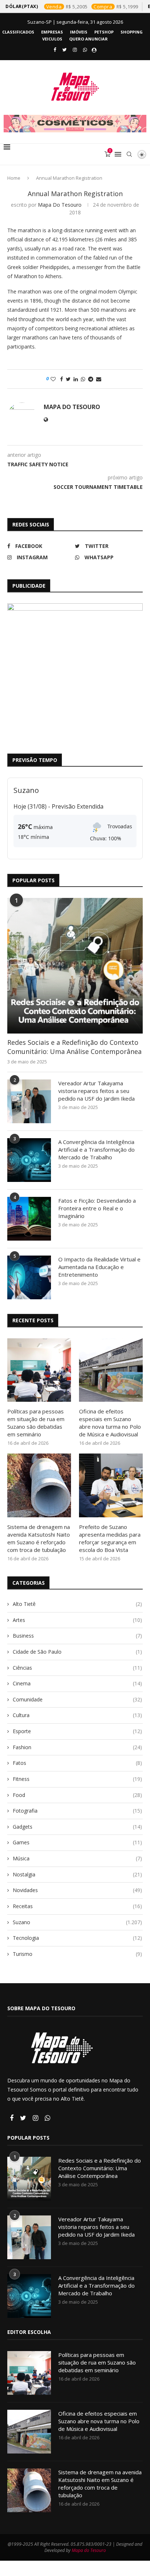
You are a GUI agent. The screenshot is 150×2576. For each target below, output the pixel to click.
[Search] (129, 154)
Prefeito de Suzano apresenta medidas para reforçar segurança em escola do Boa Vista (110, 1538)
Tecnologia (77, 1938)
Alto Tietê (77, 1604)
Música (77, 1858)
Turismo (77, 1954)
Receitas (77, 1906)
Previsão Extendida (78, 806)
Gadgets (77, 1827)
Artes (77, 1620)
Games (77, 1842)
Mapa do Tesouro (60, 205)
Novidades (77, 1890)
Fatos (77, 1763)
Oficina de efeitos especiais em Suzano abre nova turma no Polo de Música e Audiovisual (110, 1423)
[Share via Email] (99, 379)
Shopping (132, 32)
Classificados (18, 32)
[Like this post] (53, 379)
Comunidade (77, 1699)
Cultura (77, 1715)
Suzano (77, 1922)
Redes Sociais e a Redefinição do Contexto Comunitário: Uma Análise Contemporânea (74, 1047)
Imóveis (79, 32)
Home (14, 178)
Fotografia (77, 1811)
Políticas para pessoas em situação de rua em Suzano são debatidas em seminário (36, 1423)
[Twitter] (64, 50)
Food (77, 1795)
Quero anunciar (88, 39)
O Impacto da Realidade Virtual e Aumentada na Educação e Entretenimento (99, 1267)
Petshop (104, 32)
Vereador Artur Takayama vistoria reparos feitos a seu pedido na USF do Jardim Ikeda (96, 1091)
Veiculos (52, 39)
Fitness (77, 1779)
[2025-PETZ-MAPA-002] (75, 671)
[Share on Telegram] (91, 379)
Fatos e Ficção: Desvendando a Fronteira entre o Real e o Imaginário (97, 1208)
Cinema (77, 1683)
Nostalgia (77, 1874)
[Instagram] (75, 50)
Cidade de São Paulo (77, 1652)
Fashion (77, 1747)
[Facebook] (55, 50)
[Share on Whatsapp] (83, 379)
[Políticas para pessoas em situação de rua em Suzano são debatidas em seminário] (39, 1370)
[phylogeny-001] (75, 124)
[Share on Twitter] (68, 379)
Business (77, 1636)
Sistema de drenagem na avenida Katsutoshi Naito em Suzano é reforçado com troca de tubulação (39, 1538)
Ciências (77, 1668)
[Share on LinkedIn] (76, 379)
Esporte (77, 1731)
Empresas (52, 32)
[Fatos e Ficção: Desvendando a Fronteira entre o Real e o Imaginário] (29, 1219)
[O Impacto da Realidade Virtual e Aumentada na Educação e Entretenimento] (29, 1277)
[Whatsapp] (85, 50)
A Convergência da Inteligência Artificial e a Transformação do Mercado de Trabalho (96, 1149)
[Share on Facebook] (62, 379)
